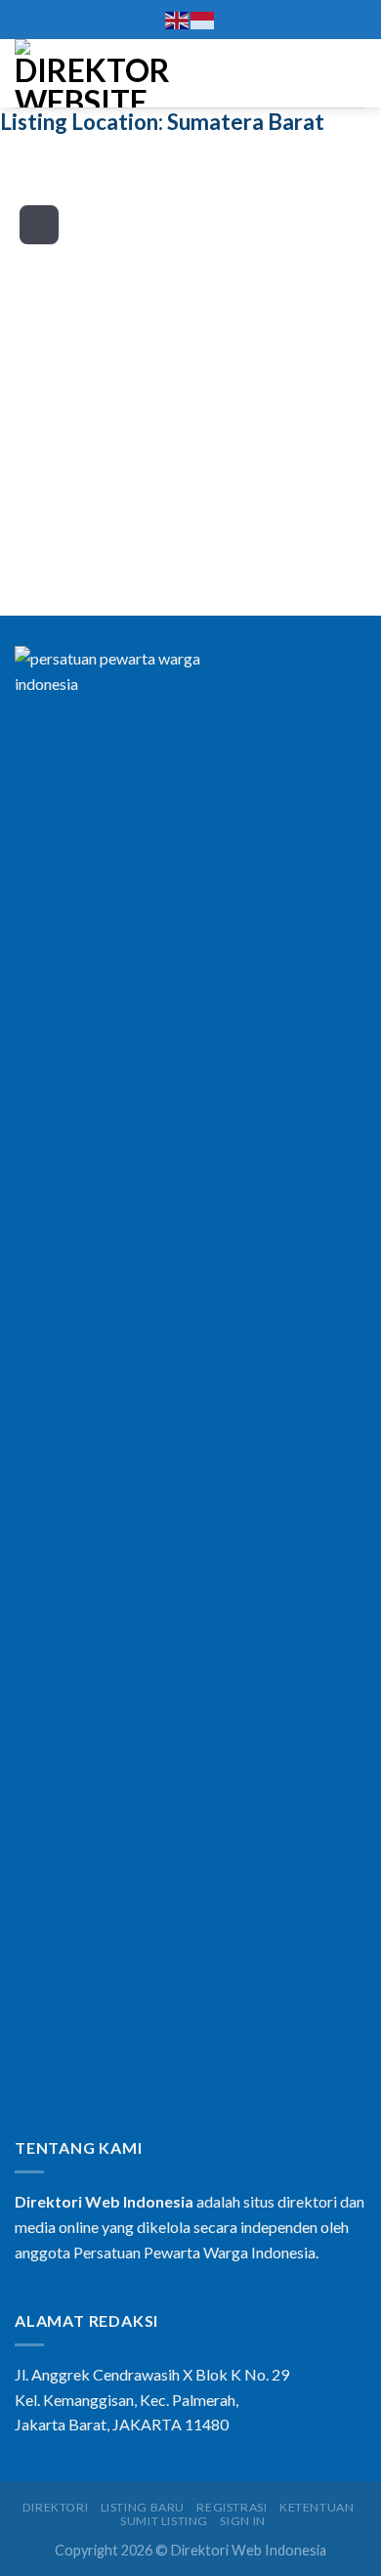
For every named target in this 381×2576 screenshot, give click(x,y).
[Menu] (355, 73)
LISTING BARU (143, 2507)
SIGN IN (242, 2521)
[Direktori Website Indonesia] (93, 73)
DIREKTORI (56, 2507)
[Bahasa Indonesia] (203, 19)
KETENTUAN (317, 2507)
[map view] (39, 225)
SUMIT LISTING (164, 2521)
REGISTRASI (232, 2507)
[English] (178, 19)
